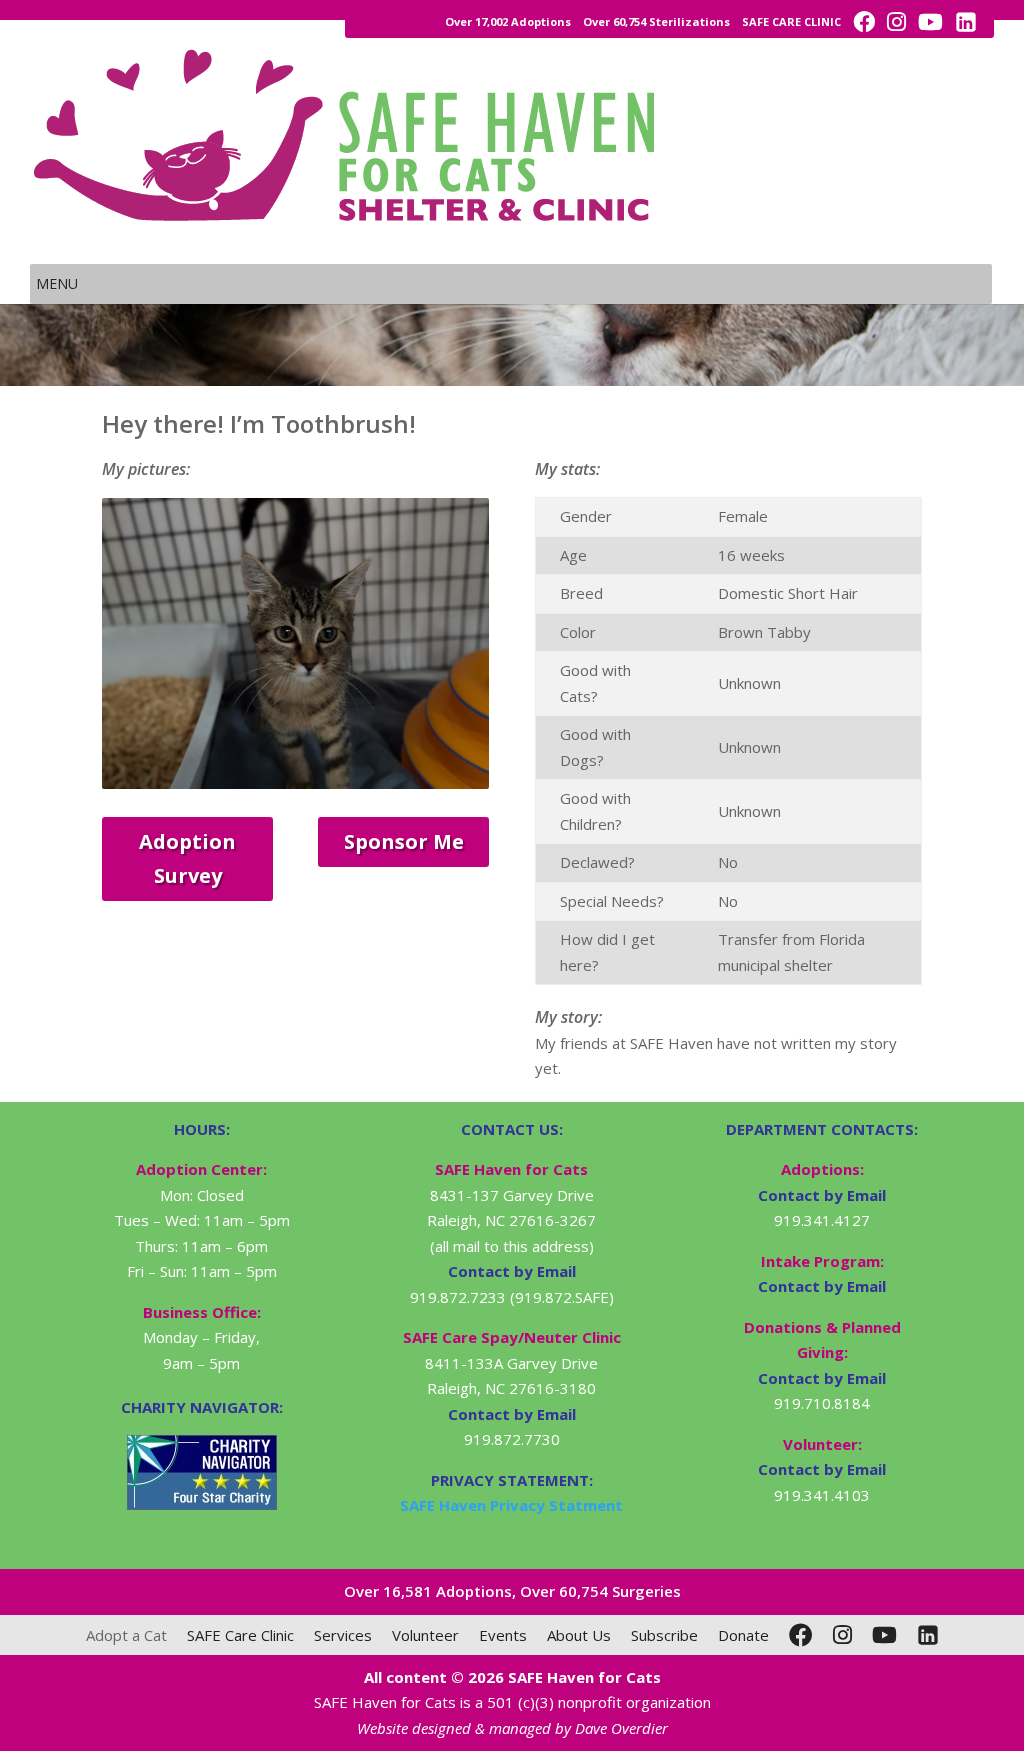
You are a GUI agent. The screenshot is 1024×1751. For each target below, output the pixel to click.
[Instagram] (842, 1635)
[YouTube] (884, 1635)
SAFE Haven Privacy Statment (511, 1505)
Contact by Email (822, 1195)
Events (503, 1635)
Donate (743, 1635)
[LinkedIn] (928, 1635)
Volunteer (425, 1635)
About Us (579, 1635)
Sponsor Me (404, 841)
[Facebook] (801, 1635)
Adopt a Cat (126, 1635)
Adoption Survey (187, 858)
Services (343, 1635)
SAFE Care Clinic (240, 1635)
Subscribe (664, 1635)
